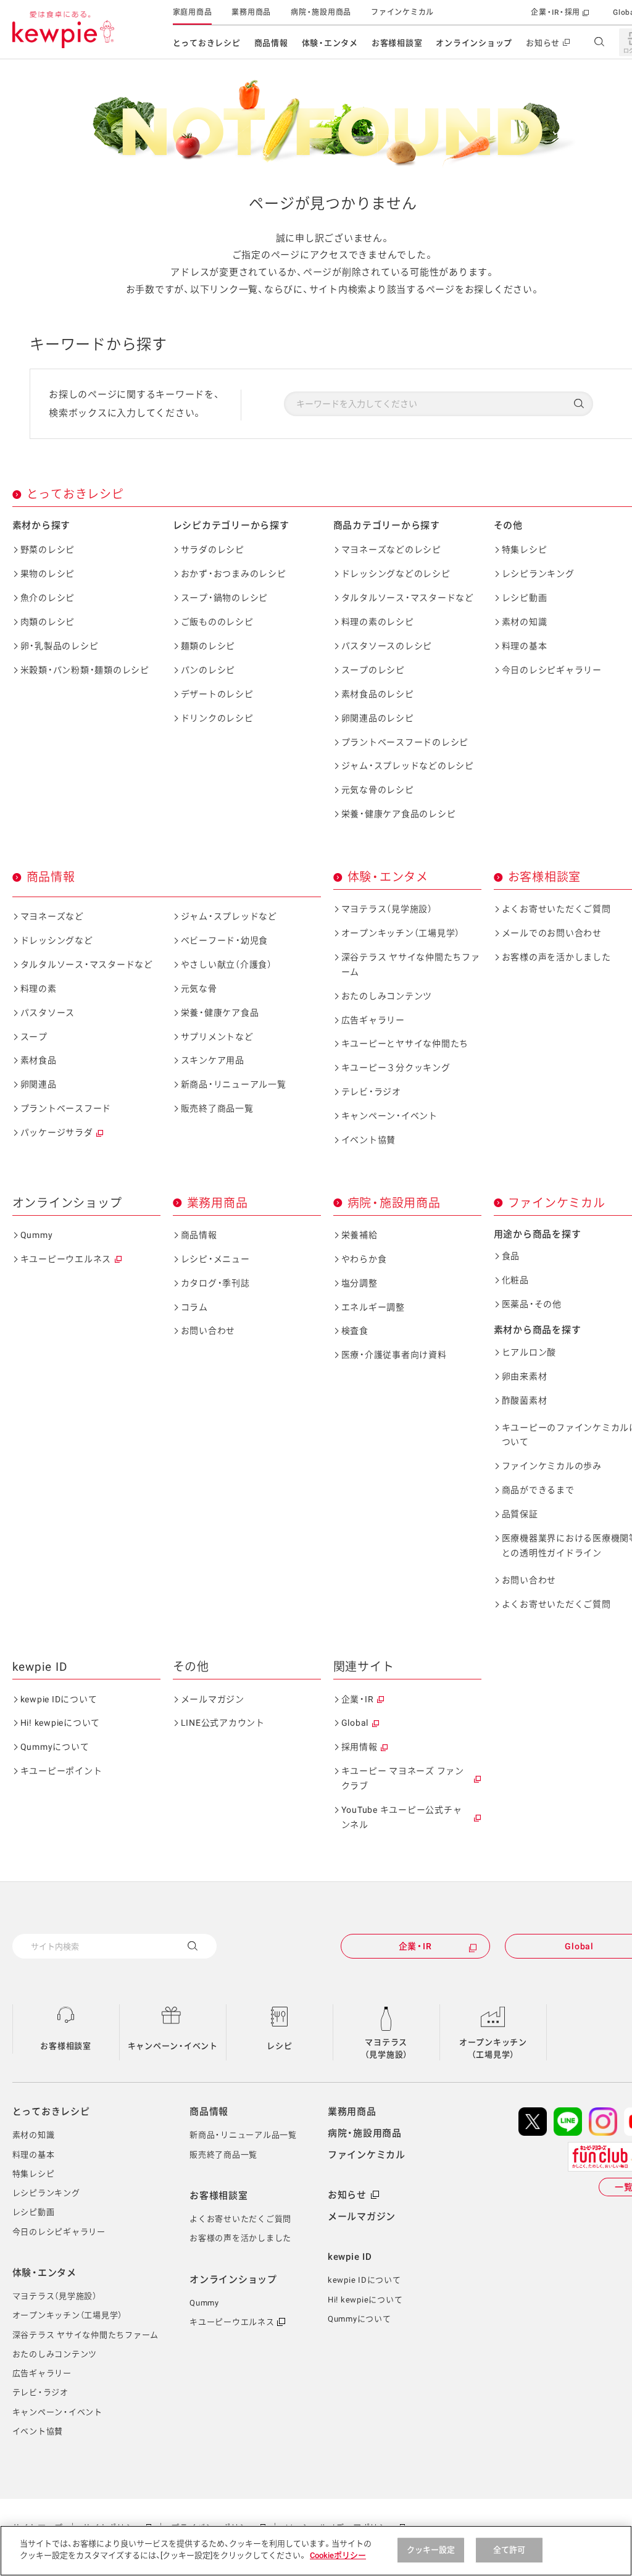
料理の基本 (525, 646)
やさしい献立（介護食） (227, 964)
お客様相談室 (397, 43)
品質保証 (520, 1514)
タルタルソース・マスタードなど (408, 598)
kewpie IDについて (59, 1699)
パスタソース (48, 1013)
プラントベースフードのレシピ (405, 742)
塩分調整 (360, 1283)
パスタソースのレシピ (387, 646)
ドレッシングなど (57, 940)
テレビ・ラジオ (371, 1092)
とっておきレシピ (207, 43)
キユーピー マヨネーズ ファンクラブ (403, 1778)
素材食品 (39, 1060)
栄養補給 (360, 1235)
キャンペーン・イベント (389, 1116)
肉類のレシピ (48, 622)
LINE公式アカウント (223, 1723)
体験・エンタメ (330, 43)
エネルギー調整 (373, 1307)
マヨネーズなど (52, 916)
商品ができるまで (538, 1490)
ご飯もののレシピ (217, 622)
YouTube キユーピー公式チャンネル (402, 1817)
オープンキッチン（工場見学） (401, 933)
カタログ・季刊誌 (215, 1283)
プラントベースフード (66, 1108)
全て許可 (509, 2550)
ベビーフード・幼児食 (225, 940)
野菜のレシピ (48, 550)
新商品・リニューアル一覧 (234, 1084)
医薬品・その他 (532, 1304)
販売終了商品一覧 (217, 1108)
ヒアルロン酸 (529, 1352)
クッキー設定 (431, 2550)
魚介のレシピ (48, 598)
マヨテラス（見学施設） (387, 909)
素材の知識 (525, 622)
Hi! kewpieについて (60, 1723)
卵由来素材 (525, 1376)
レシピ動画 (525, 598)
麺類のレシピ (208, 646)
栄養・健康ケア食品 (220, 1013)
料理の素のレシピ (378, 622)
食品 (511, 1256)
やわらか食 (364, 1259)
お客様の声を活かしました (556, 957)
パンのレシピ (208, 670)
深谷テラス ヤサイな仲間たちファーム (411, 964)
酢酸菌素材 (525, 1400)
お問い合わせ (208, 1331)
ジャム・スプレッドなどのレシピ (408, 766)
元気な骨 (199, 989)
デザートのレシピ (217, 694)
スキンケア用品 (213, 1060)
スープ (34, 1037)
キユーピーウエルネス (66, 1259)
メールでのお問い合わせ (552, 933)
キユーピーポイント (61, 1771)
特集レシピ (525, 550)
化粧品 (515, 1280)
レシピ (279, 2046)
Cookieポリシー (338, 2555)
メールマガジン (213, 1699)
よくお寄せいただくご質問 (556, 909)
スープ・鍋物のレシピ (225, 598)
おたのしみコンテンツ (387, 996)
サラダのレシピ (213, 550)
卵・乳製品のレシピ (60, 646)
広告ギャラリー (373, 1020)
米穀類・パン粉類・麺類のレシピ (85, 670)
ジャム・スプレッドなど (229, 916)
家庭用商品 (193, 12)
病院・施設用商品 (321, 12)
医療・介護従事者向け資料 (394, 1355)
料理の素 (39, 989)
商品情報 (271, 43)
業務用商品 (251, 12)
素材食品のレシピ (378, 694)
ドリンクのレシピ (217, 718)
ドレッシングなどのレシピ (396, 574)
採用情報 (360, 1747)
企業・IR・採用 (555, 12)
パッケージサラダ (57, 1132)
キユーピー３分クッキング (396, 1068)
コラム (194, 1307)
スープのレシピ (373, 670)
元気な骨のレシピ (378, 790)
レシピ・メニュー (215, 1259)
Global (355, 1723)
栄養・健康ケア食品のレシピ (399, 814)
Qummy (37, 1235)
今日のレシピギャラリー (552, 670)
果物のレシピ (48, 574)
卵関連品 (39, 1084)
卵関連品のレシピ (378, 718)
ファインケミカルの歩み (552, 1466)
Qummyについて (55, 1747)
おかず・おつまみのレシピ (234, 574)
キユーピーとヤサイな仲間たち (405, 1043)
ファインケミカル (402, 12)
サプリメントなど (217, 1037)
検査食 (355, 1331)
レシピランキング (538, 574)
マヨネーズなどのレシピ (391, 550)
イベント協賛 (369, 1140)
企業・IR (358, 1699)
